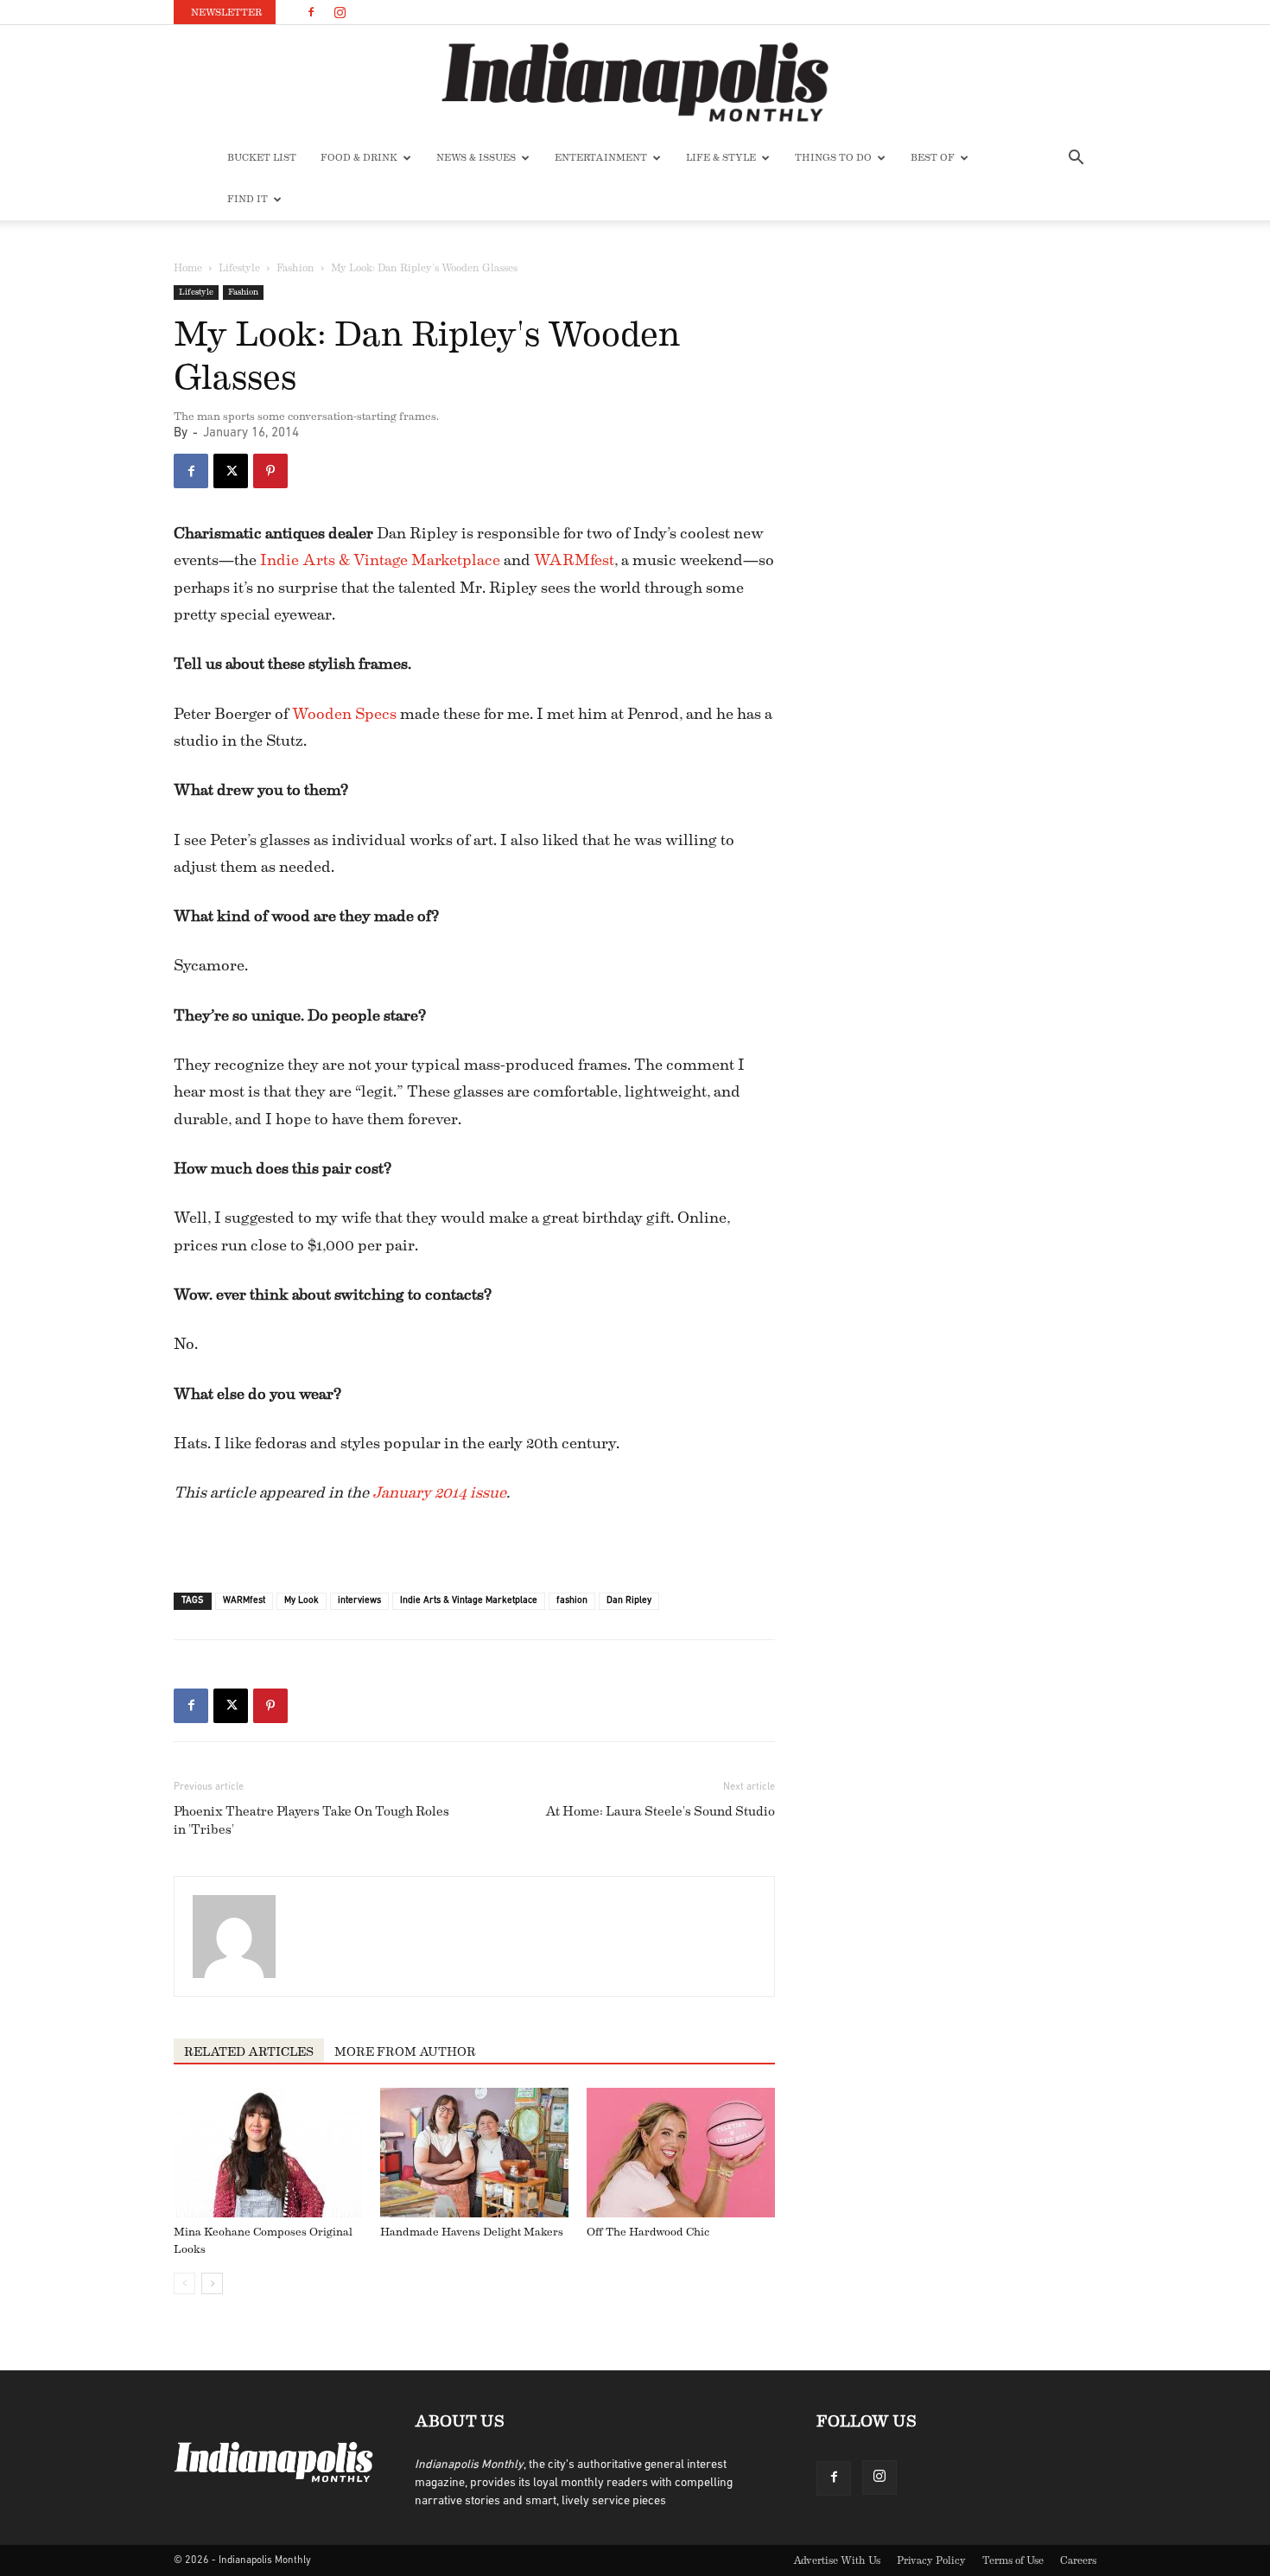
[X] (231, 471)
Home (188, 268)
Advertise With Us (837, 2560)
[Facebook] (311, 12)
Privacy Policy (931, 2560)
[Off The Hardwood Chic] (681, 2153)
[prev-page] (184, 2283)
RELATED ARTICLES (249, 2052)
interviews (359, 1601)
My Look (302, 1601)
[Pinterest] (270, 471)
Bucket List (262, 158)
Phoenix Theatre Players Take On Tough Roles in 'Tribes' (311, 1821)
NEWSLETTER (226, 13)
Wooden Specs (344, 714)
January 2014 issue (439, 1492)
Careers (1078, 2560)
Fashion (295, 268)
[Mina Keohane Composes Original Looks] (268, 2153)
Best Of (933, 158)
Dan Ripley (629, 1601)
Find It (248, 199)
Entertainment (601, 158)
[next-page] (212, 2283)
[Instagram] (340, 12)
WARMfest (574, 560)
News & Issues (476, 158)
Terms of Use (1013, 2560)
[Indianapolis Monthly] (635, 82)
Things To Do (833, 158)
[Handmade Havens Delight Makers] (474, 2153)
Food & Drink (359, 158)
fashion (572, 1601)
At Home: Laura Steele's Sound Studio (660, 1812)
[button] (1076, 159)
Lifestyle (239, 268)
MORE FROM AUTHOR (405, 2052)
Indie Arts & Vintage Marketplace (380, 560)
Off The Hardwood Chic (648, 2232)
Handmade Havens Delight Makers (472, 2232)
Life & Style (721, 158)
